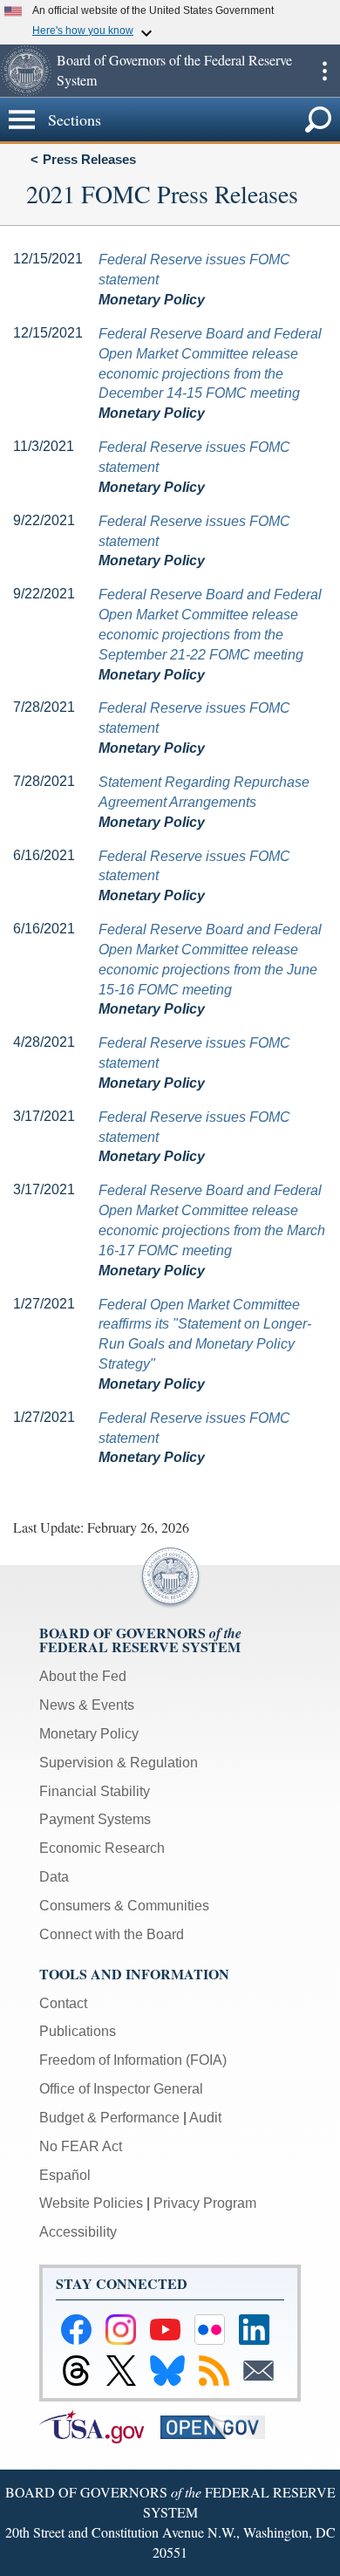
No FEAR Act (81, 2146)
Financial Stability (95, 1791)
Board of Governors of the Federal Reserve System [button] (174, 70)
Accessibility (78, 2232)
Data (54, 1877)
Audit (205, 2118)
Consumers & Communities (124, 1906)
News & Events (87, 1705)
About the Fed (83, 1676)
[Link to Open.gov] (219, 2426)
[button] (26, 71)
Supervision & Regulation (119, 1763)
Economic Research (102, 1848)
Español (65, 2175)
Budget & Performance (109, 2118)
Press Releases (89, 159)
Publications (78, 2031)
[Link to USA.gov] (100, 2426)
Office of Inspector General (121, 2089)
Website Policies (91, 2203)
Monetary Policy (89, 1734)
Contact (63, 2003)
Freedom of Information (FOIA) (133, 2060)
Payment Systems (95, 1819)
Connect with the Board (112, 1934)
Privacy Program (205, 2203)
